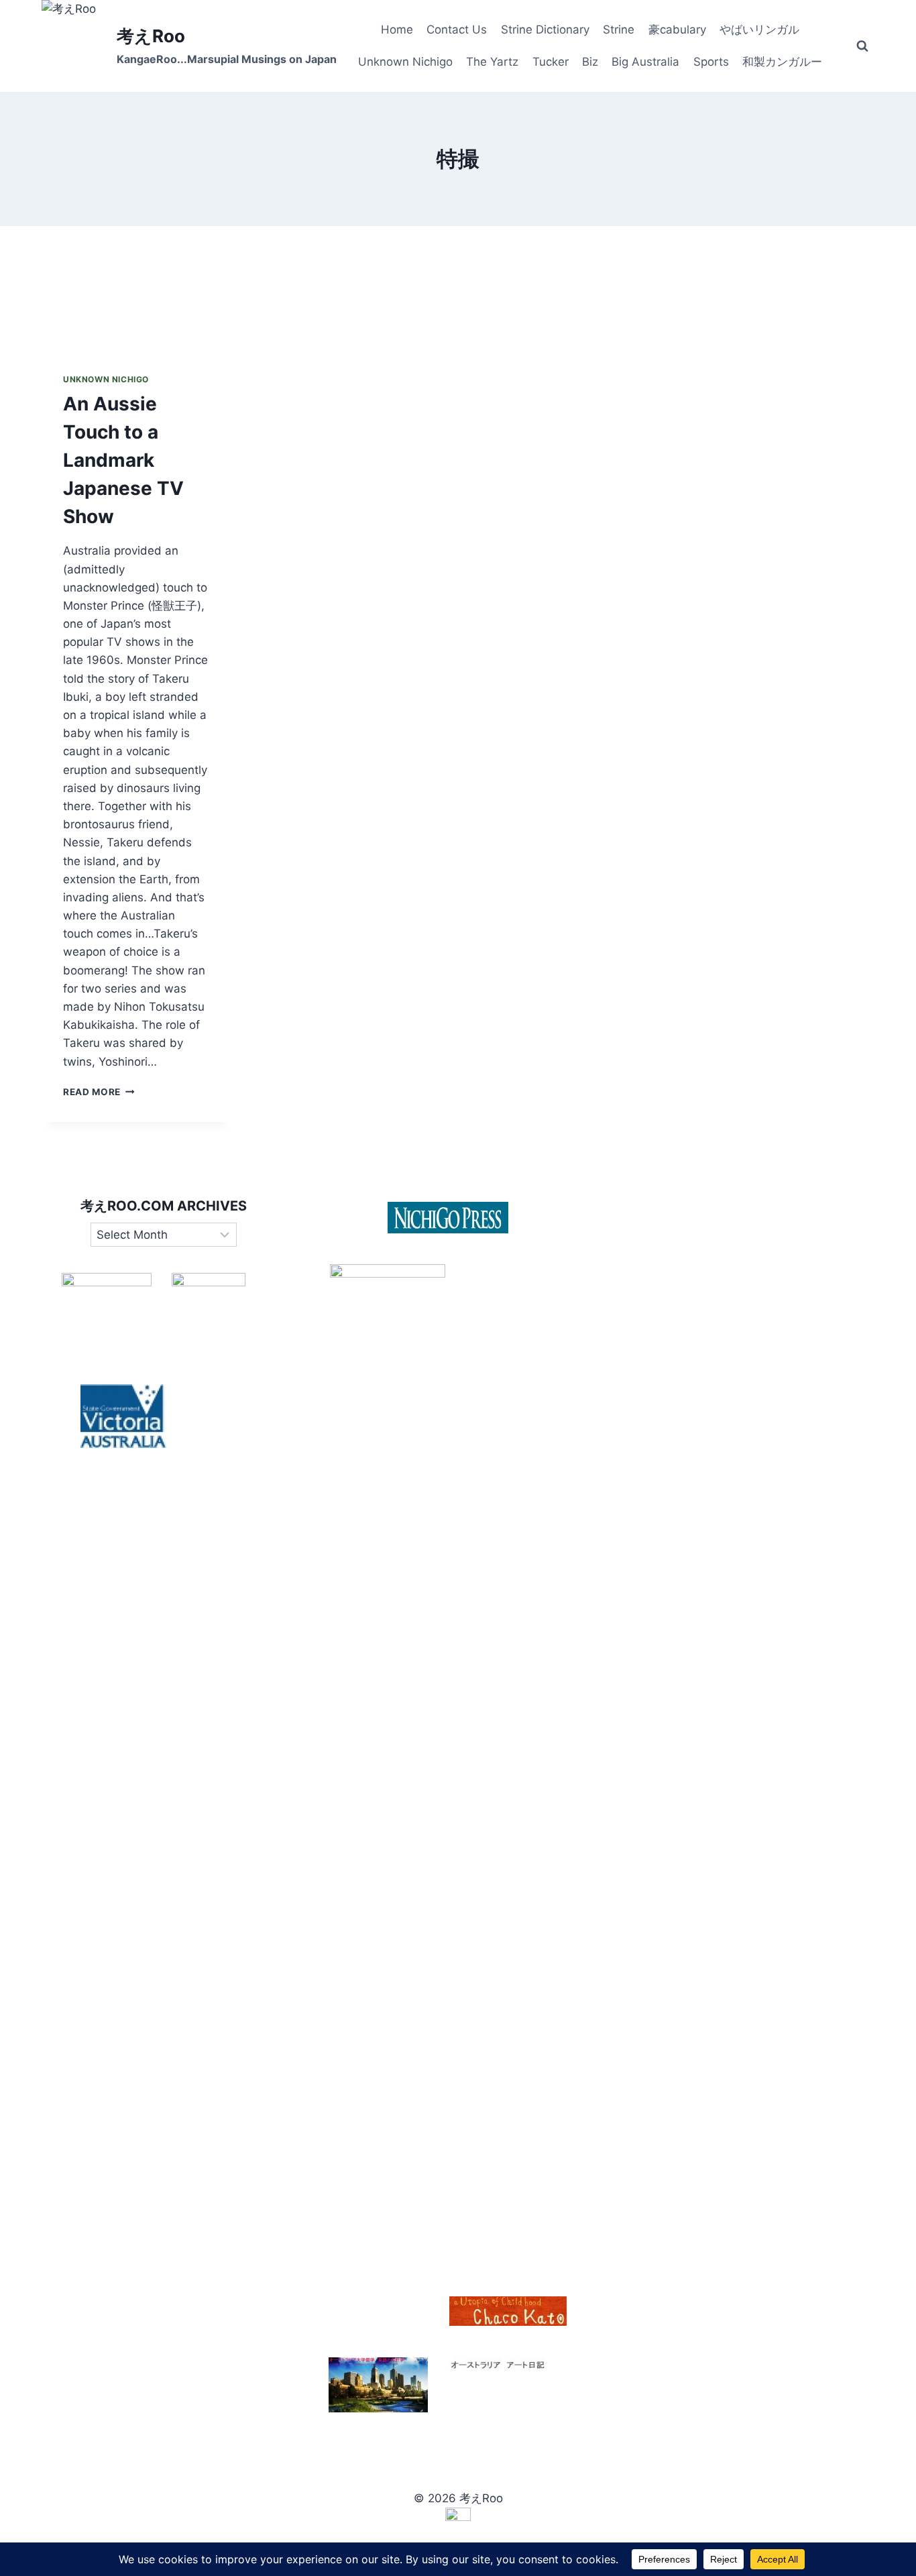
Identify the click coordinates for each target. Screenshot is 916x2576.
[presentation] (136, 289)
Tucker (551, 62)
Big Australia (645, 62)
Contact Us (457, 30)
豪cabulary (677, 30)
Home (397, 30)
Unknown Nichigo (405, 62)
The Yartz (492, 62)
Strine (619, 30)
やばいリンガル (759, 30)
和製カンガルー (782, 62)
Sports (711, 62)
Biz (590, 62)
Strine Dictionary (545, 30)
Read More (99, 1092)
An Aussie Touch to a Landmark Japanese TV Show (123, 460)
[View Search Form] (862, 46)
